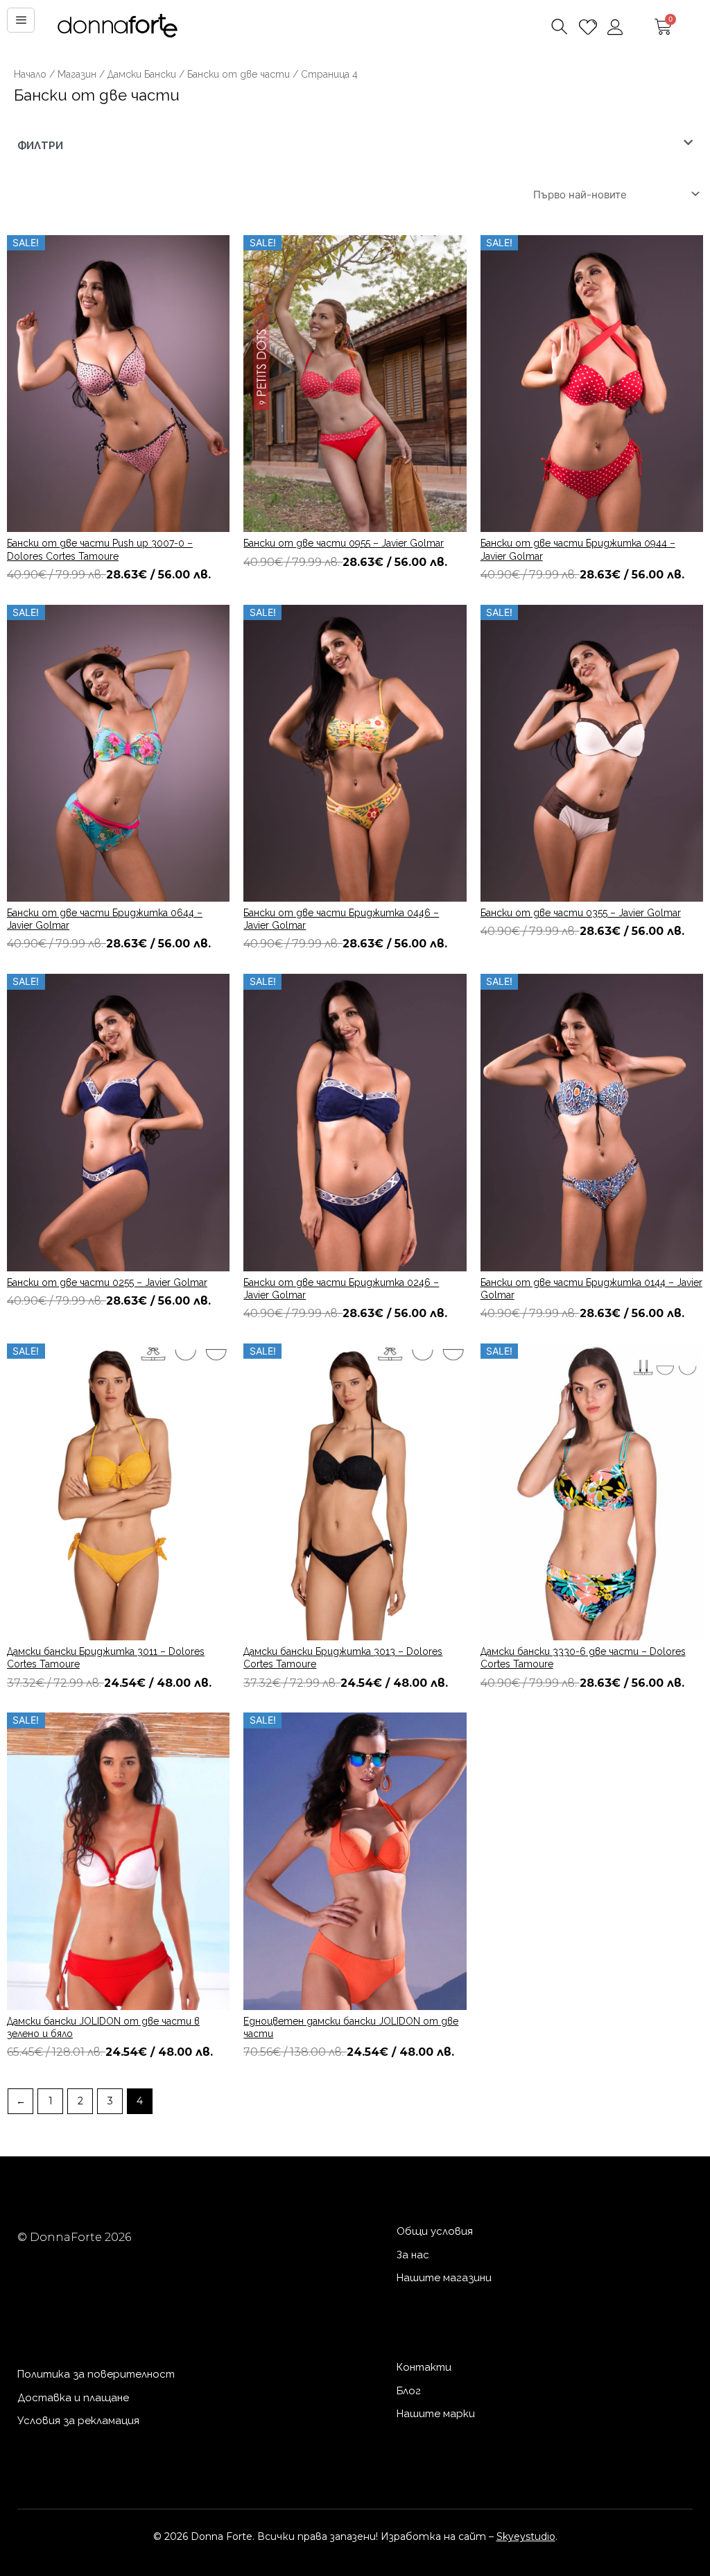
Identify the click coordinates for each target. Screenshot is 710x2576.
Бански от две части (239, 74)
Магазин (77, 74)
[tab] (355, 146)
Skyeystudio (526, 2536)
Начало (30, 74)
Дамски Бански (142, 74)
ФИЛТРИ (40, 146)
